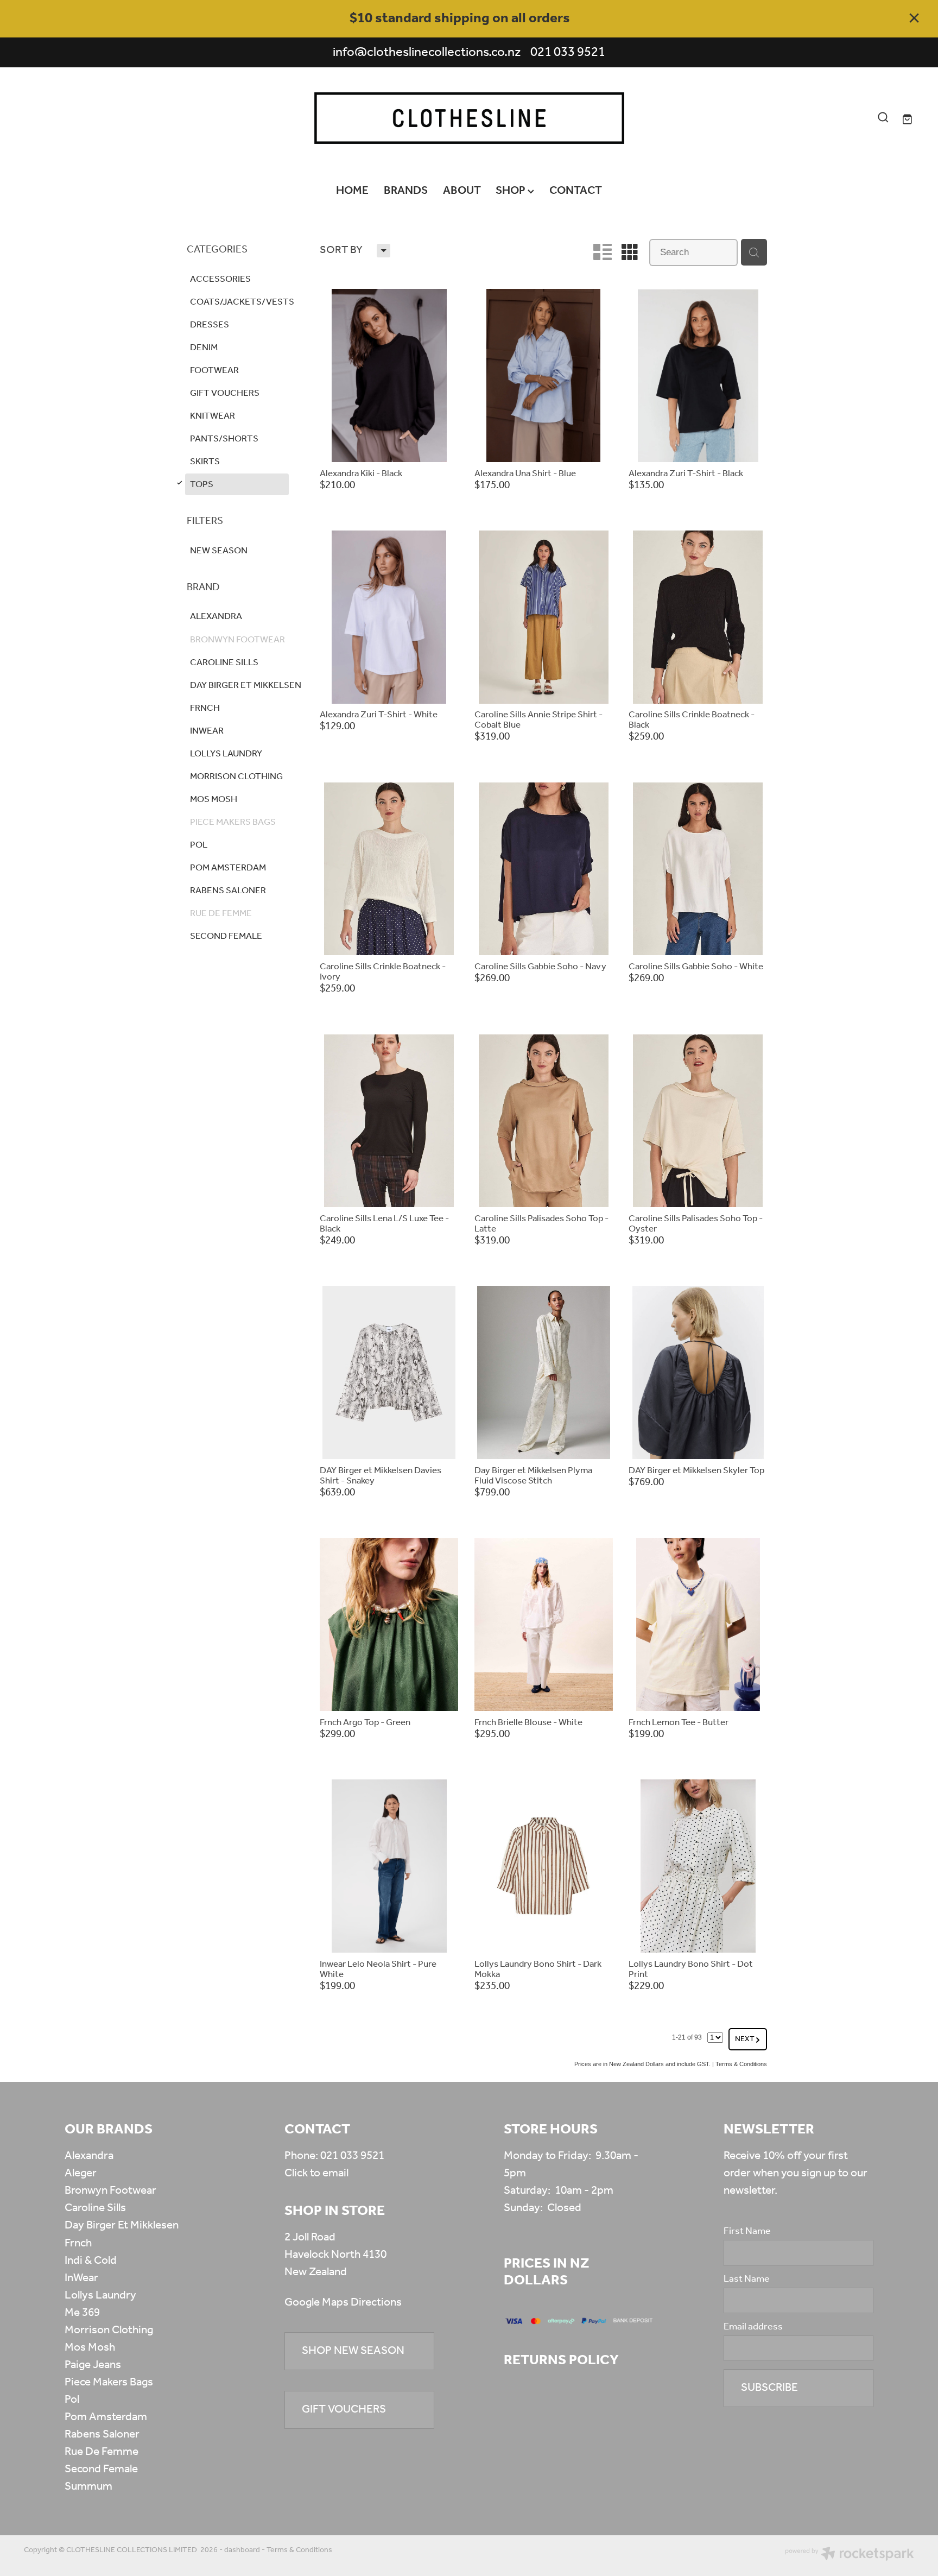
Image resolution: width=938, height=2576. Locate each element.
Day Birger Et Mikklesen (122, 2225)
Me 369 (82, 2313)
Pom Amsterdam (106, 2417)
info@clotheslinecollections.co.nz (427, 52)
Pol (72, 2400)
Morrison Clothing (109, 2330)
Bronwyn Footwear (110, 2191)
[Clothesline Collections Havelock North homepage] (469, 118)
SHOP (512, 191)
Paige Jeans (93, 2365)
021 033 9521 (352, 2156)
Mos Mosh (90, 2348)
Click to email (316, 2173)
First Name (747, 2232)
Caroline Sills (95, 2208)
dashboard (242, 2550)
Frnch (78, 2243)
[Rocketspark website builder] (850, 2555)
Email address (753, 2327)
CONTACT (576, 191)
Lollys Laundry (100, 2296)
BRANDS (406, 191)
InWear (81, 2278)
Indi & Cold (91, 2261)
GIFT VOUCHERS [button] (344, 2410)
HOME (352, 191)
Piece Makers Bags (109, 2382)
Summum (88, 2487)
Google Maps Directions (343, 2303)
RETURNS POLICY (561, 2360)
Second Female (101, 2469)
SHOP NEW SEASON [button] (353, 2351)
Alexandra (89, 2156)
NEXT (748, 2039)
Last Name (747, 2280)
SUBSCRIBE (769, 2388)
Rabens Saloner (102, 2435)
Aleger (81, 2173)
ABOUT (462, 191)
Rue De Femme (102, 2452)
